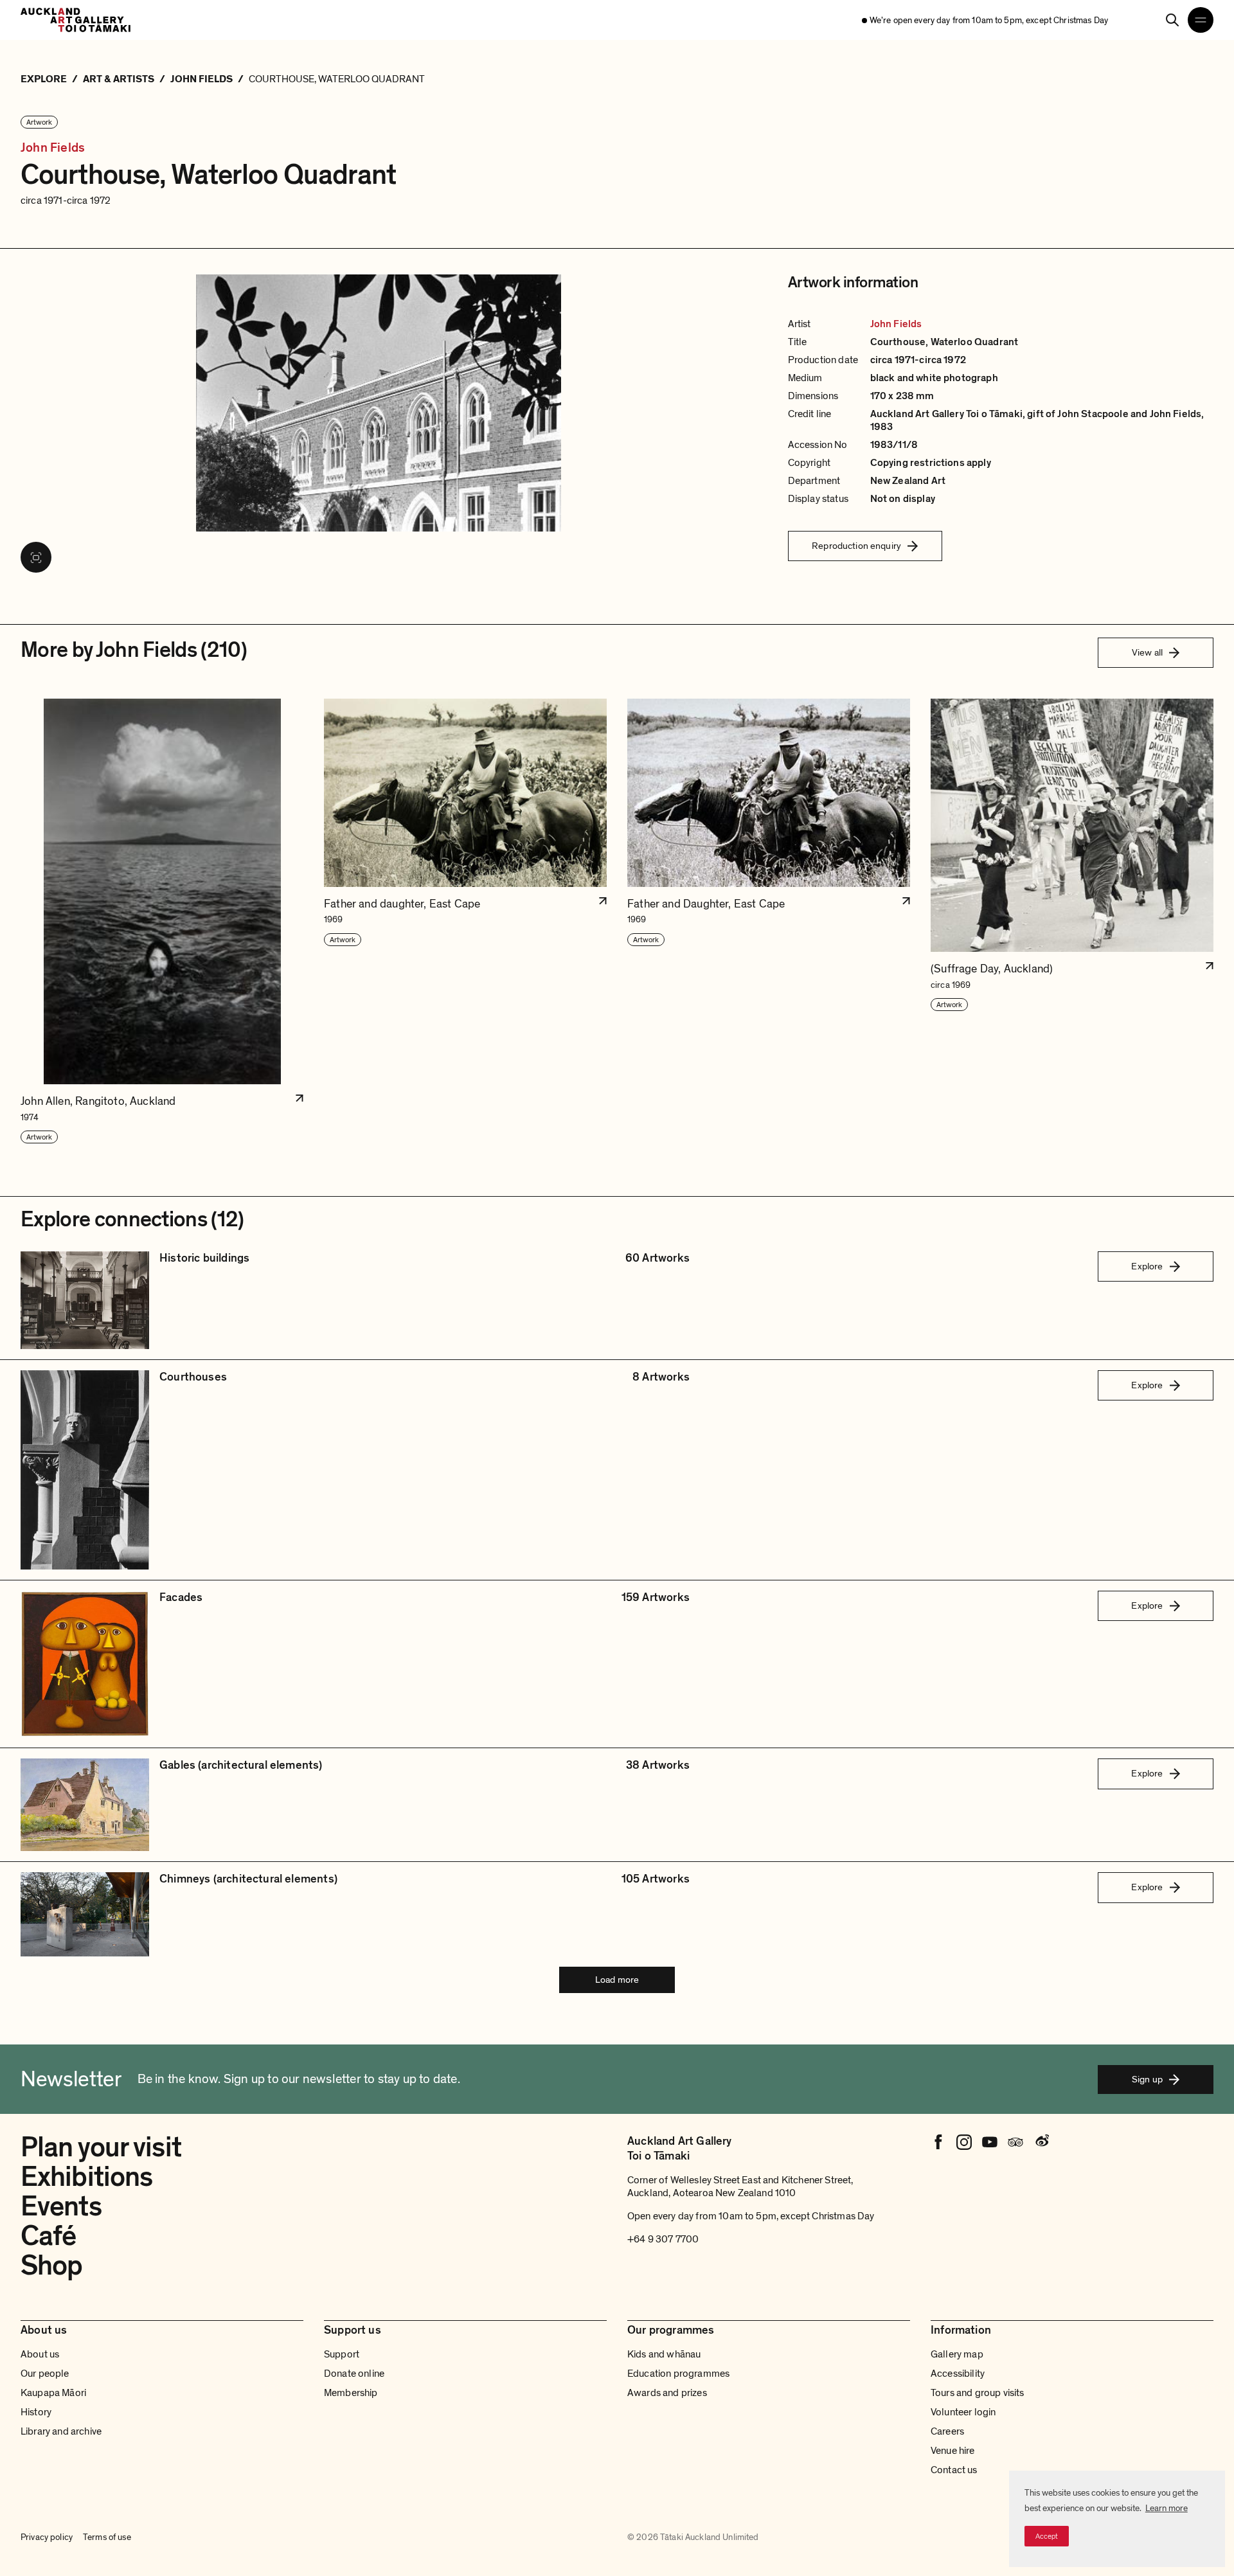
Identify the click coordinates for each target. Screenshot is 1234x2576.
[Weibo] (1041, 2142)
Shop (51, 2266)
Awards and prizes (667, 2393)
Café (48, 2236)
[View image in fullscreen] (36, 557)
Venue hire (953, 2451)
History (36, 2412)
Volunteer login (963, 2412)
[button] (162, 922)
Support (342, 2354)
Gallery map (957, 2354)
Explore (1147, 1266)
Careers (947, 2431)
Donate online (354, 2374)
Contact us (954, 2470)
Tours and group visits (978, 2393)
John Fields (53, 148)
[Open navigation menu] (1201, 20)
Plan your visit (101, 2147)
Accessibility (958, 2374)
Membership (351, 2393)
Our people (45, 2374)
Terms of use (107, 2537)
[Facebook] (938, 2142)
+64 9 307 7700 (663, 2239)
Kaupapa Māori (53, 2393)
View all (1147, 652)
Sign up (1147, 2079)
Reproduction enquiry (856, 546)
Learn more (1167, 2508)
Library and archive (61, 2431)
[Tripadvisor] (1015, 2142)
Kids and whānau (664, 2354)
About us (40, 2354)
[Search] (1172, 20)
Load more (617, 1980)
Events (61, 2206)
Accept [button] (1047, 2536)
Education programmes (678, 2374)
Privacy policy (47, 2537)
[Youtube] (990, 2142)
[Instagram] (964, 2142)
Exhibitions (86, 2177)
